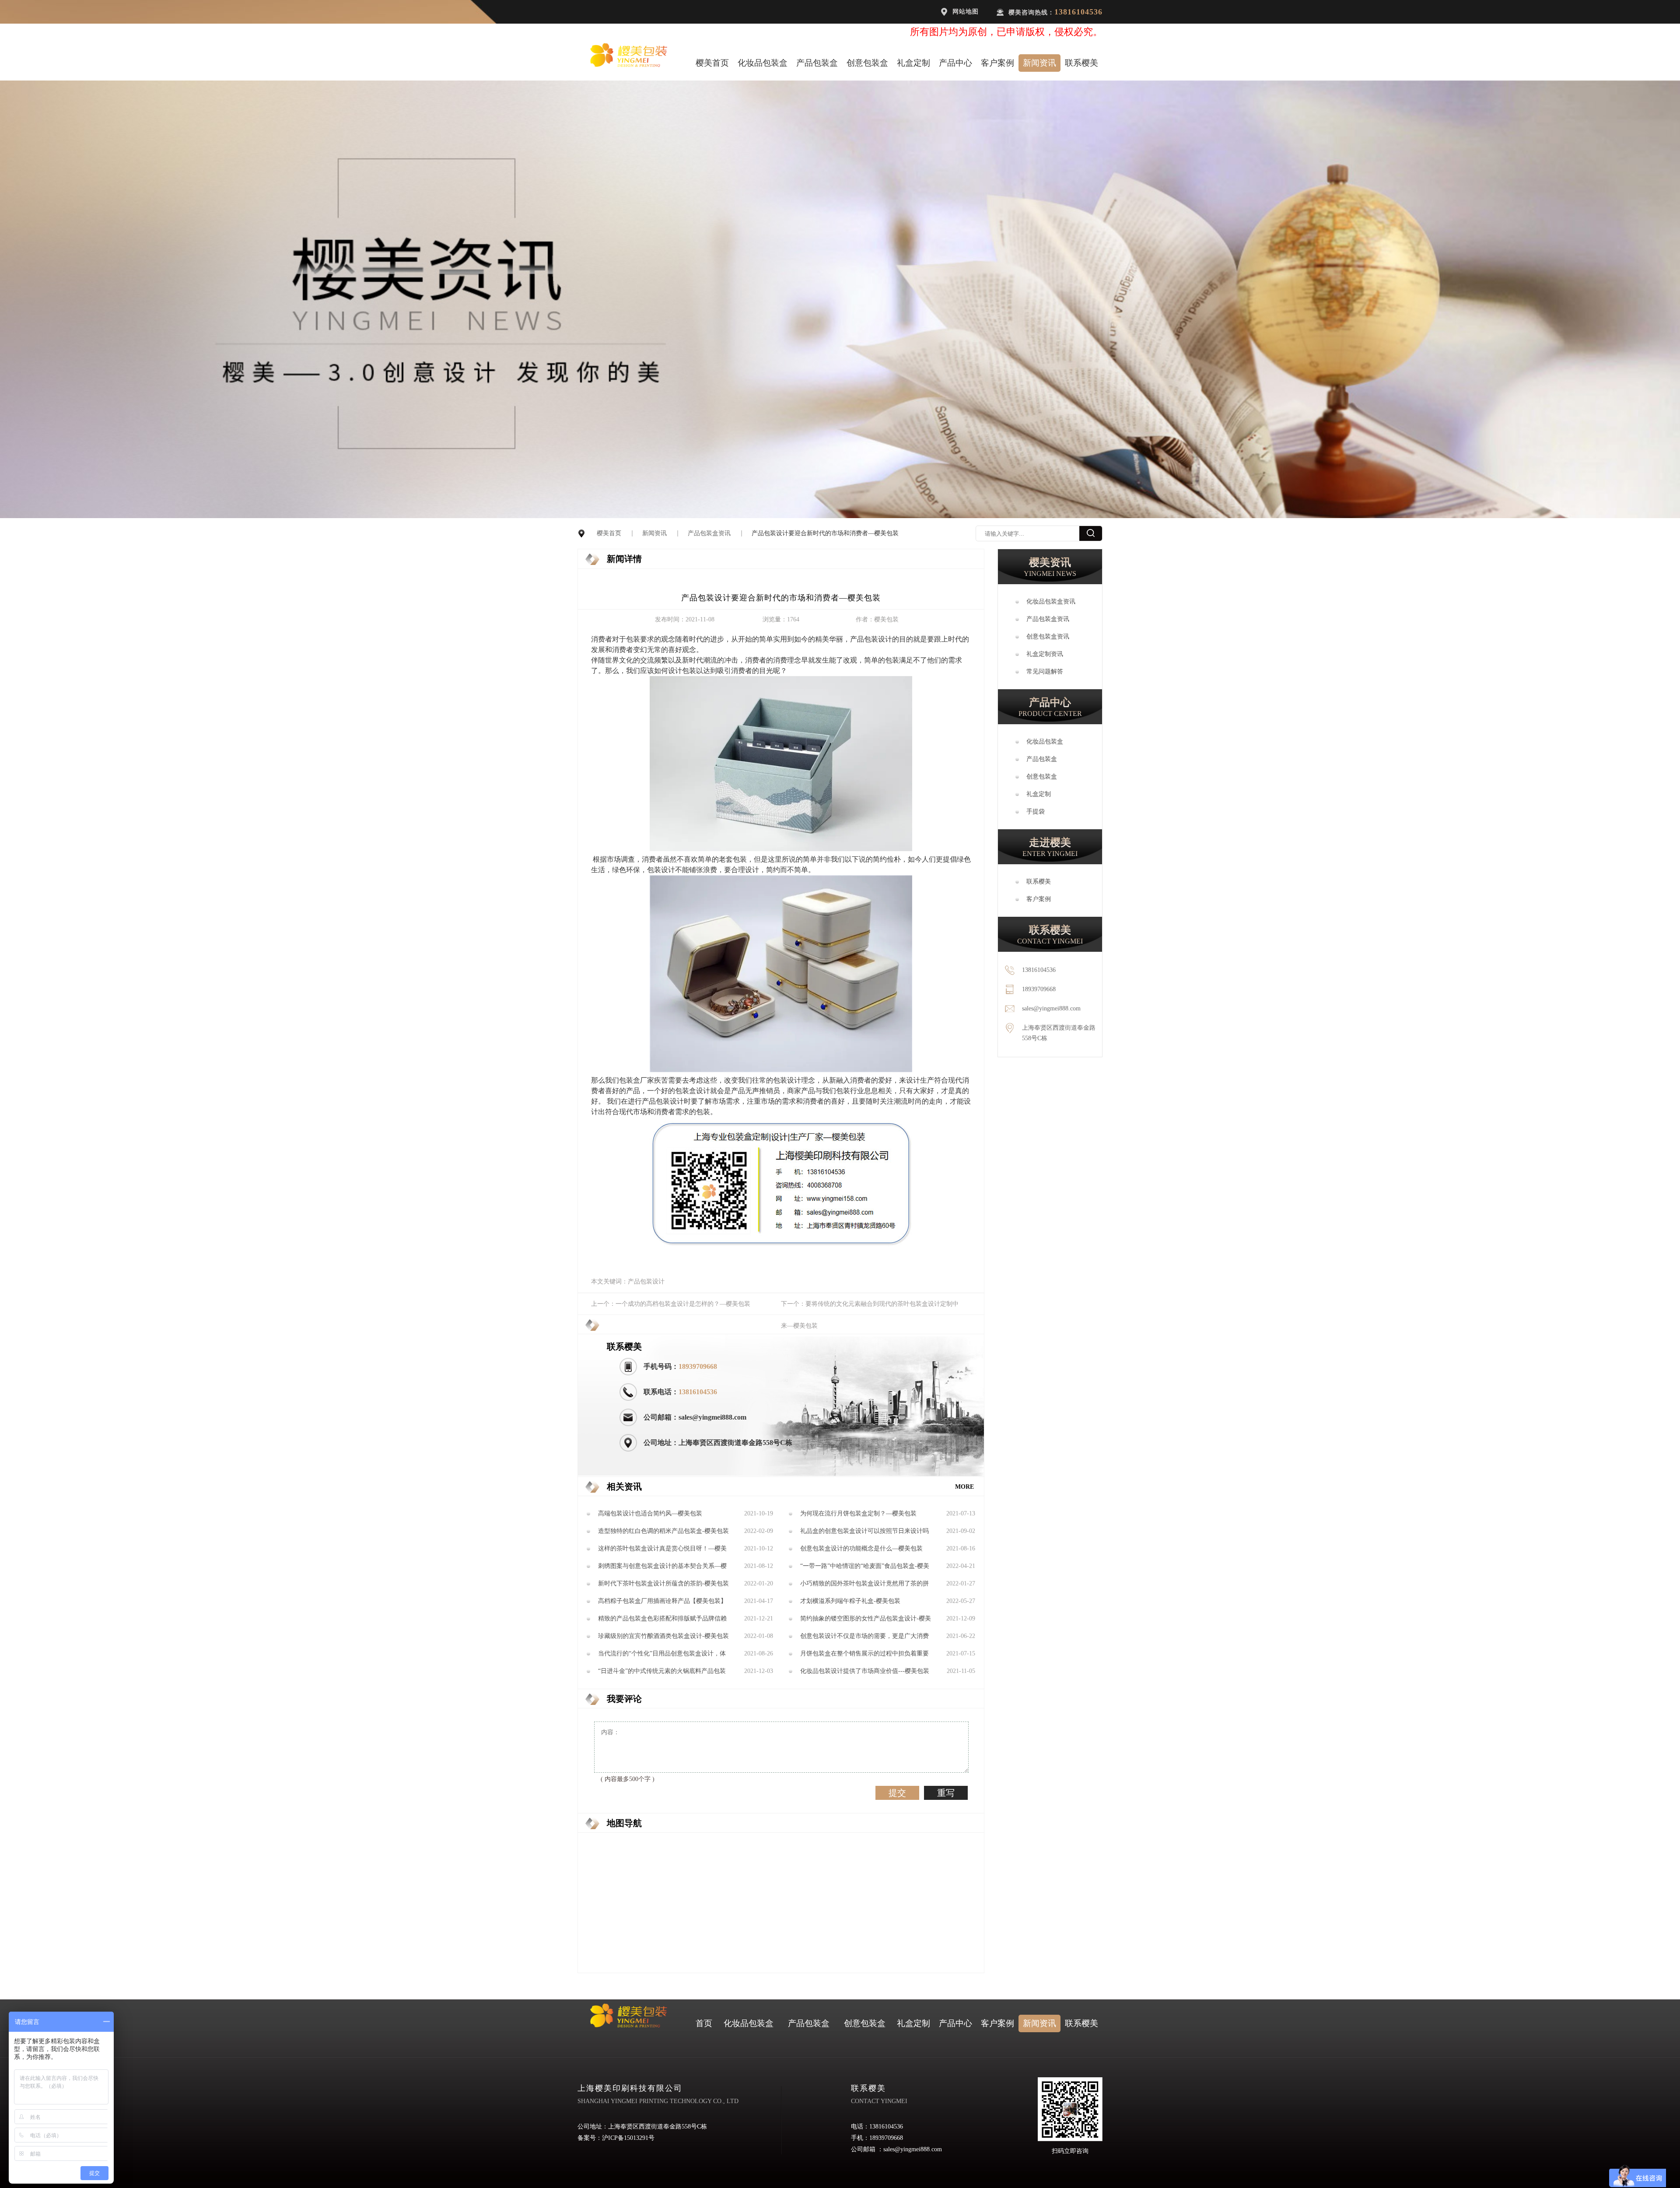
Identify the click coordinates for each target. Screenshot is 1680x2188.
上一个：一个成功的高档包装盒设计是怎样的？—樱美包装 (671, 1304)
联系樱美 (1081, 63)
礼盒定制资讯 (1045, 654)
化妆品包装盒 (763, 63)
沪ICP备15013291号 (628, 2138)
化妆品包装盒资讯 (1051, 601)
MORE (964, 1487)
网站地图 (966, 12)
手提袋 (1036, 812)
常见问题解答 (1045, 671)
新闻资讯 (1039, 63)
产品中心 (955, 63)
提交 (897, 1793)
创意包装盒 (867, 63)
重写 (946, 1793)
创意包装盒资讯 (1048, 636)
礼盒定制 (913, 63)
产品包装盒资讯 (709, 533)
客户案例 (997, 63)
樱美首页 (712, 63)
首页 (704, 2023)
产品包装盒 (817, 63)
